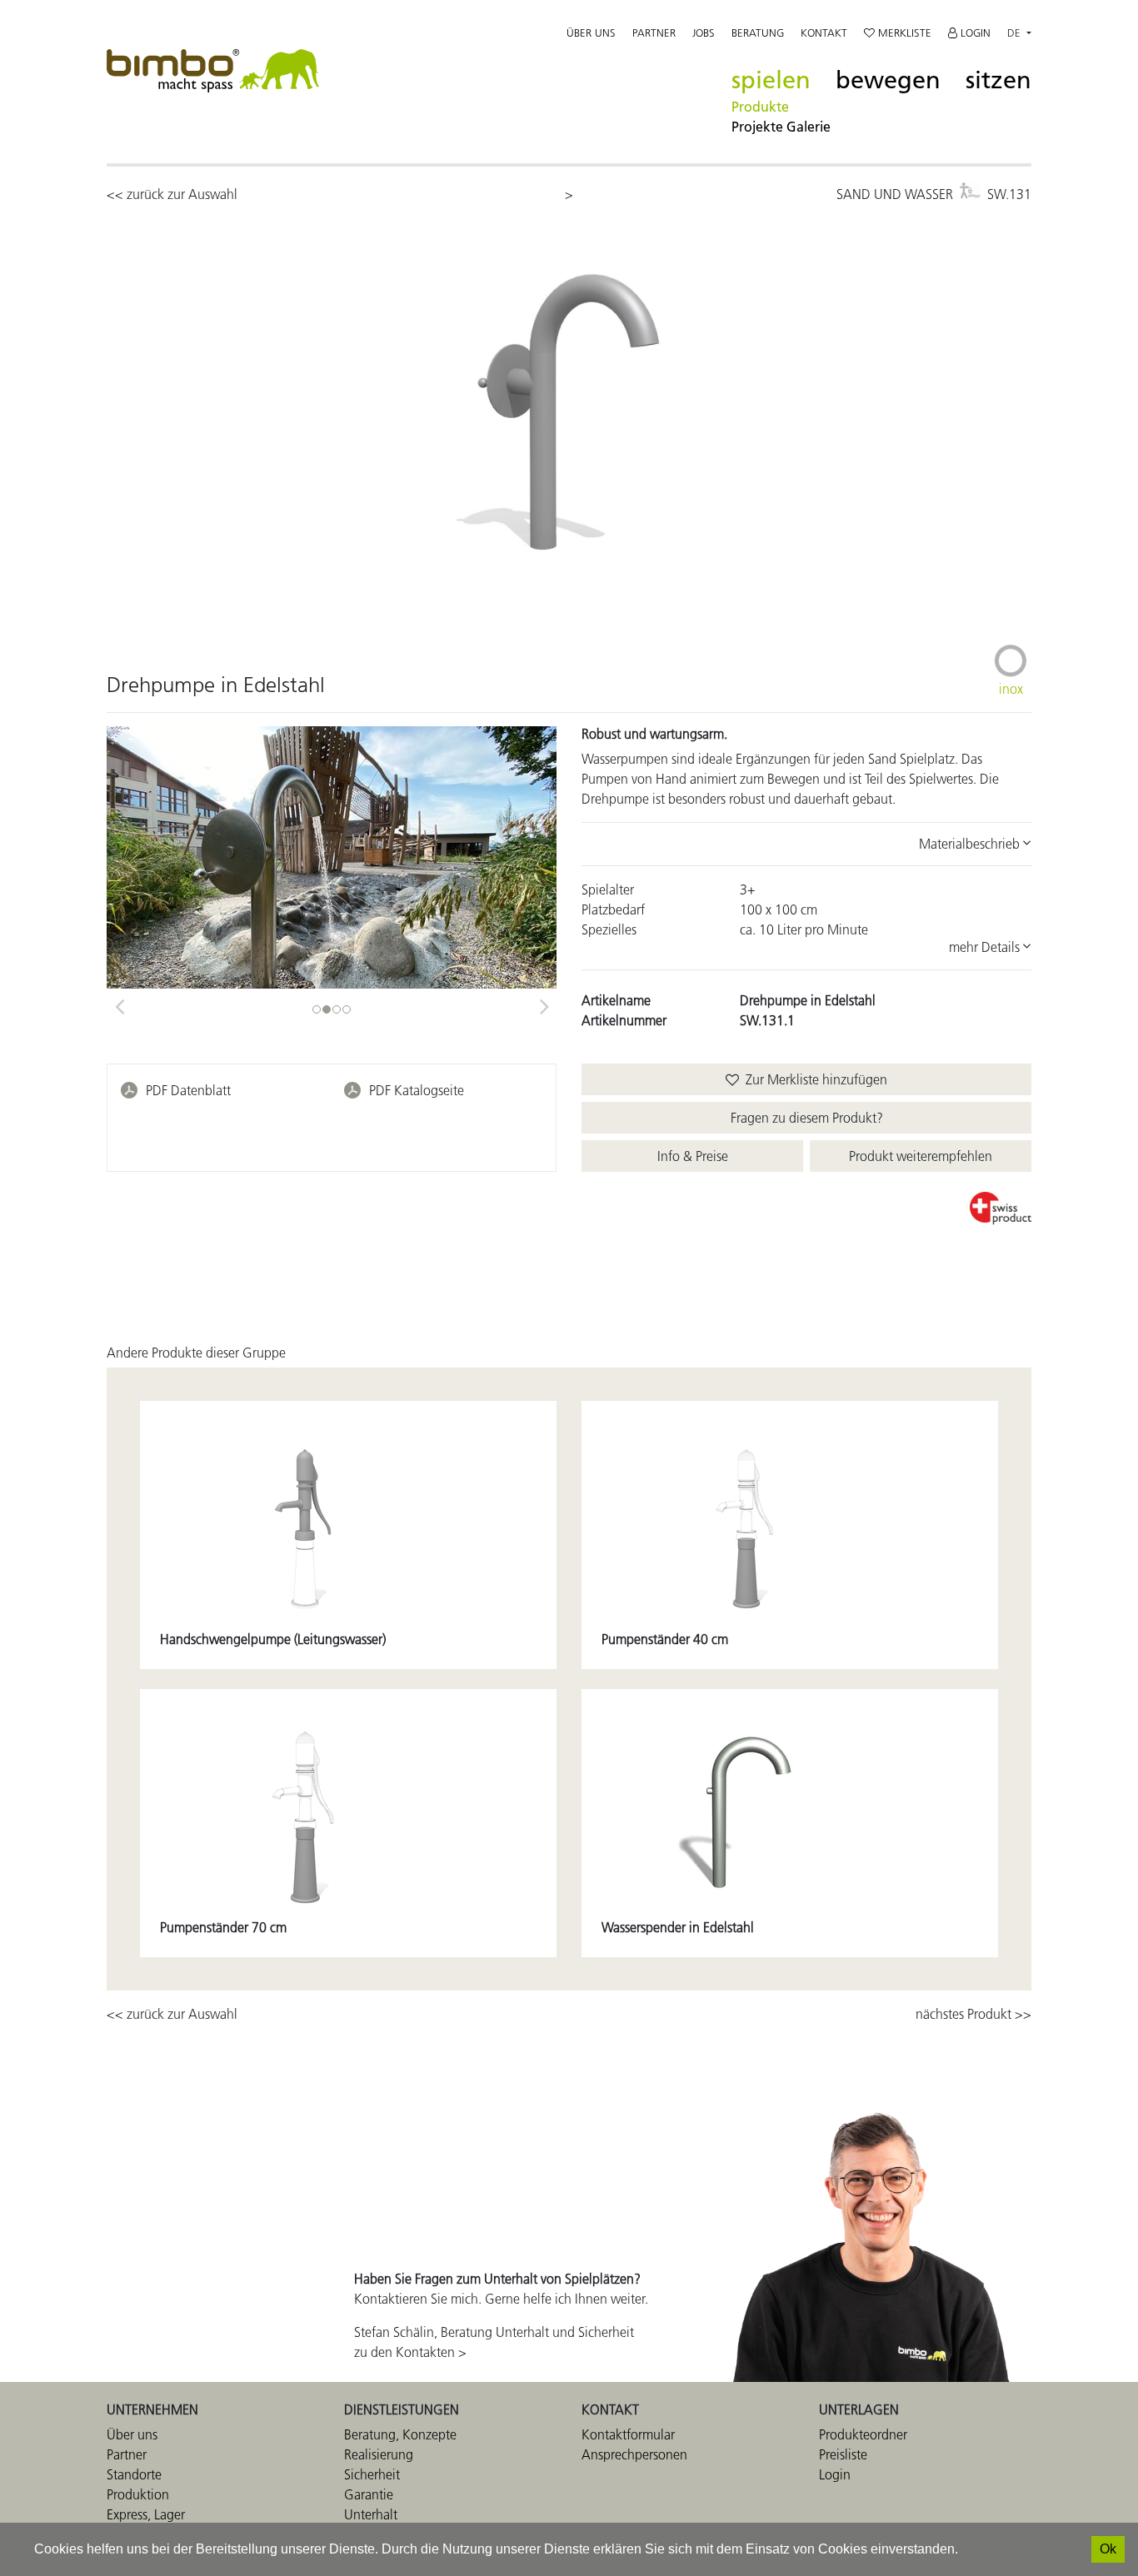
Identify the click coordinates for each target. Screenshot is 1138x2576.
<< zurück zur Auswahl (172, 194)
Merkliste (903, 32)
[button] (119, 1001)
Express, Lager (146, 2514)
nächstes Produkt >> (973, 2014)
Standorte (134, 2474)
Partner (654, 32)
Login (974, 32)
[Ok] (1108, 2549)
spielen (771, 80)
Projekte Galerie (781, 127)
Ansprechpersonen (634, 2454)
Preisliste (843, 2454)
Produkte (760, 107)
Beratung (758, 32)
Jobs (704, 32)
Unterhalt (371, 2514)
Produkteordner (863, 2434)
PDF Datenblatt (188, 1090)
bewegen (888, 80)
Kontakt (824, 32)
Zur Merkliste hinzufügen (813, 1079)
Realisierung (379, 2454)
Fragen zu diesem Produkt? (807, 1118)
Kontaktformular (628, 2434)
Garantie (369, 2494)
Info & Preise (693, 1156)
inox (1011, 689)
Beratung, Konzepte (400, 2434)
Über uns (591, 32)
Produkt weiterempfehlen (921, 1156)
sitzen (998, 80)
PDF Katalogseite (417, 1090)
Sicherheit (372, 2474)
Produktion (138, 2494)
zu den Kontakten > (410, 2352)
